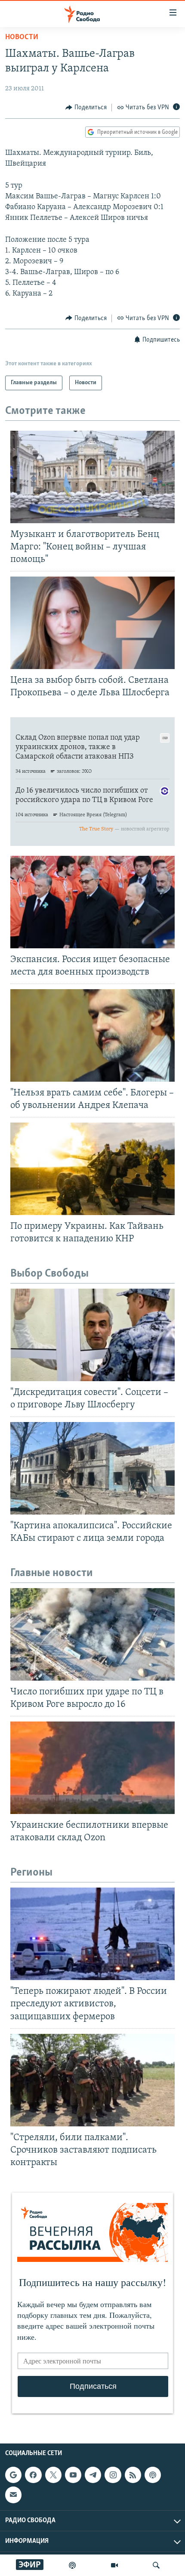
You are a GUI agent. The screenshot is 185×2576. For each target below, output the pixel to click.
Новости (22, 37)
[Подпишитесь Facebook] (33, 2475)
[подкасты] (72, 2565)
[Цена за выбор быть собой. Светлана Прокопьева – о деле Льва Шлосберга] (92, 623)
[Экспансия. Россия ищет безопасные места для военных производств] (92, 902)
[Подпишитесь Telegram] (93, 2475)
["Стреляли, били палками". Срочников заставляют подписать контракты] (92, 2080)
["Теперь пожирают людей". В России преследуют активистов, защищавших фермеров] (92, 1934)
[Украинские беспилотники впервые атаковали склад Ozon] (92, 1768)
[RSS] (133, 2475)
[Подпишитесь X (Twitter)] (53, 2475)
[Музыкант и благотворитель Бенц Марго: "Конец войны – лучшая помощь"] (92, 477)
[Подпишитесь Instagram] (113, 2475)
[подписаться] (13, 2495)
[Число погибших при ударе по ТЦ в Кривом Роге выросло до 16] (92, 1634)
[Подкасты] (153, 2475)
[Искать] (156, 2565)
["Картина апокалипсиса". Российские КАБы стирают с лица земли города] (92, 1468)
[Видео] (114, 2565)
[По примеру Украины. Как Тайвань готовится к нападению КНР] (92, 1169)
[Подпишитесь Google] (13, 2475)
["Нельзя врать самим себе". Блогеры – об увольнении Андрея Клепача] (92, 1035)
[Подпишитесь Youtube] (73, 2475)
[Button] (86, 108)
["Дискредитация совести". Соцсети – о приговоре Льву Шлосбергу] (92, 1335)
